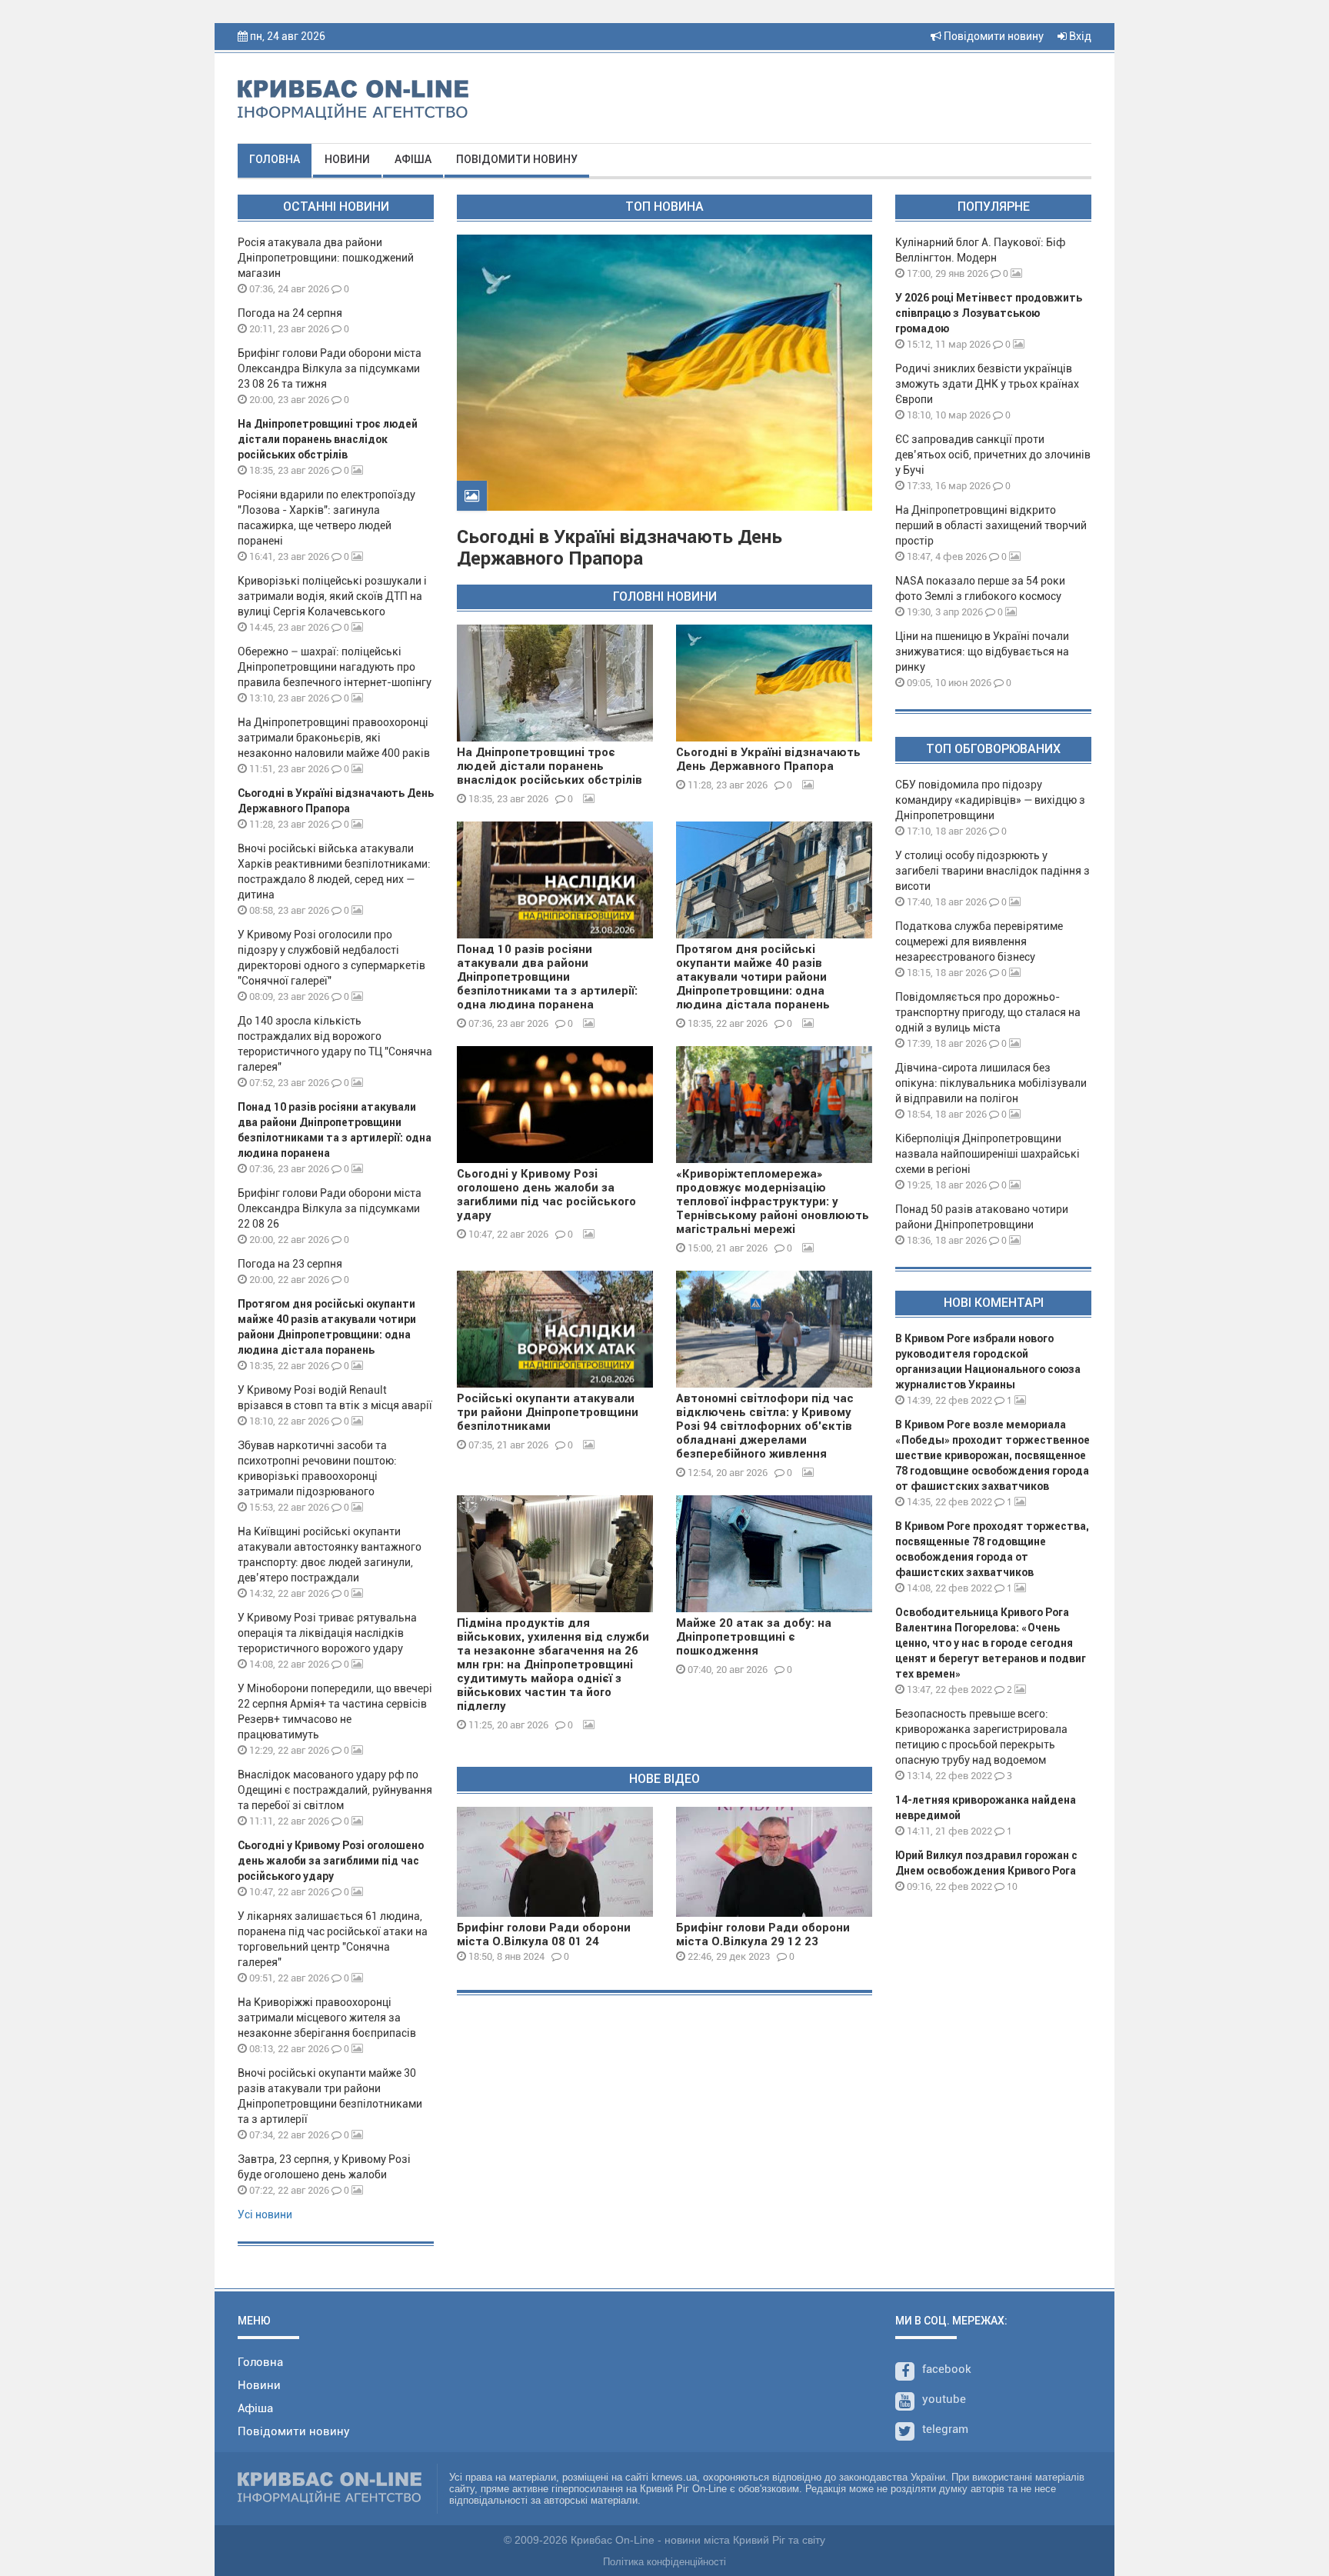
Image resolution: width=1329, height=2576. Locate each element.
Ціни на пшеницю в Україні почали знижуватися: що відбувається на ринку (982, 651)
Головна (275, 159)
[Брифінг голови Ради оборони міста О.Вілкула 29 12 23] (774, 1862)
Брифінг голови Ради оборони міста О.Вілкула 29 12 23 (763, 1934)
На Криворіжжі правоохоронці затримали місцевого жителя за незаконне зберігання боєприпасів (327, 2018)
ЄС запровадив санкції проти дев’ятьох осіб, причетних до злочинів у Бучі (993, 455)
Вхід (1079, 36)
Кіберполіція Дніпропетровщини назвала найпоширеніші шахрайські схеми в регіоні (988, 1154)
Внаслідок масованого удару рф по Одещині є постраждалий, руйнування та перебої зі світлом (335, 1790)
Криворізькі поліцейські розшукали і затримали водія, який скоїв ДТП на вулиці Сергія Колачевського (332, 596)
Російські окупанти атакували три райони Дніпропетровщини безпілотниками (548, 1412)
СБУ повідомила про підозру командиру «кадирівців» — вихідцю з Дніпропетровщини (990, 800)
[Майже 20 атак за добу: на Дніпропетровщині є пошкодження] (774, 1554)
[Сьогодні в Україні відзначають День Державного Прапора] (774, 683)
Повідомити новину (993, 36)
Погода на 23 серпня (290, 1264)
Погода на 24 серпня (290, 313)
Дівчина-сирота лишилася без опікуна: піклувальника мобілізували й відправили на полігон (991, 1083)
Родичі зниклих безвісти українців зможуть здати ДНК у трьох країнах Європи (987, 384)
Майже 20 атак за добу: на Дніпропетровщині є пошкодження (754, 1637)
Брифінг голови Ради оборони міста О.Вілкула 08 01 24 (544, 1934)
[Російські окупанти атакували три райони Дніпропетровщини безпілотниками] (555, 1329)
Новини (347, 159)
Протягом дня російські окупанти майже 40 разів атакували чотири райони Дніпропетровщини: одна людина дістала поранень (753, 977)
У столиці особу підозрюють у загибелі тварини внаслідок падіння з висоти (993, 871)
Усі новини (265, 2214)
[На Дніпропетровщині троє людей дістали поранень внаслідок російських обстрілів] (555, 683)
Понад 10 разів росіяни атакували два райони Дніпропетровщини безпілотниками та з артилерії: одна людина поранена (547, 977)
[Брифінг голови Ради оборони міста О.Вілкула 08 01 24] (555, 1862)
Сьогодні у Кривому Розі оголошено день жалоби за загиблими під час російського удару (331, 1861)
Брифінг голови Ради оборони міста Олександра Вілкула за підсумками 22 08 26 (330, 1208)
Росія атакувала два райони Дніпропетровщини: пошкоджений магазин (326, 258)
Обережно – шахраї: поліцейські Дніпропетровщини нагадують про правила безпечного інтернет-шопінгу (335, 667)
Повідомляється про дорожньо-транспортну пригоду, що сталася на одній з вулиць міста (988, 1012)
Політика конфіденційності (664, 2562)
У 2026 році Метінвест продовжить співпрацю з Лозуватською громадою (989, 313)
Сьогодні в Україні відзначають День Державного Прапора (620, 548)
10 (1011, 1886)
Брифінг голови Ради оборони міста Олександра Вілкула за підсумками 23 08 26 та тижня (330, 368)
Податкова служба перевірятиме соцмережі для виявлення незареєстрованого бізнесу (979, 941)
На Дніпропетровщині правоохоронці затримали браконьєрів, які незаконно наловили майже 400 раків (334, 738)
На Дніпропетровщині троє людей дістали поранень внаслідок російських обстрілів (328, 439)
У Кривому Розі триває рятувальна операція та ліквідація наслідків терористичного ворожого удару (327, 1633)
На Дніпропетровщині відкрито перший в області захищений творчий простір (991, 525)
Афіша (413, 159)
